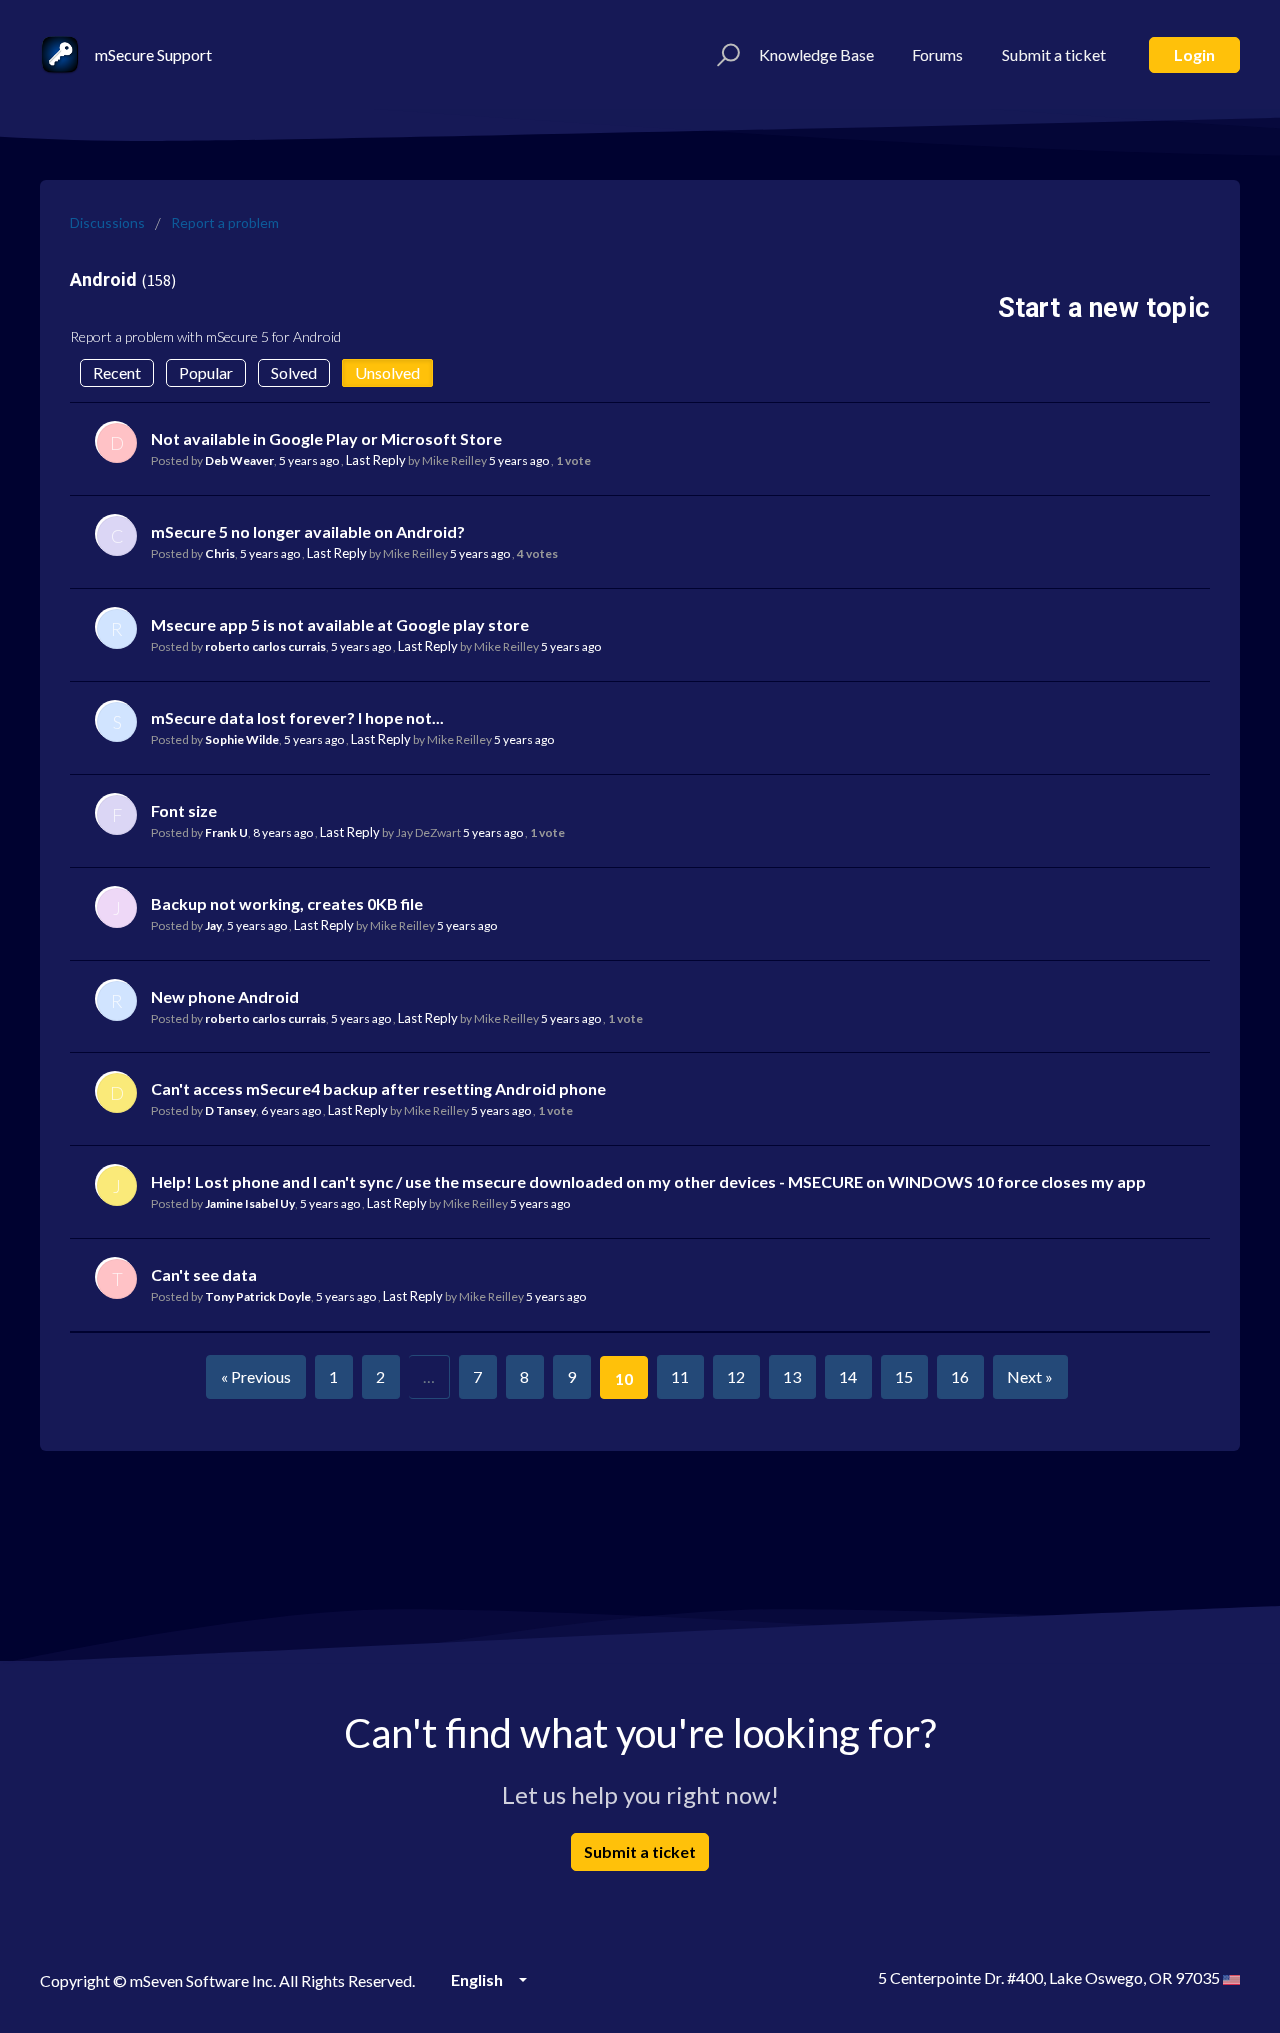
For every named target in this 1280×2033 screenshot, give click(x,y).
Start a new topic (1104, 308)
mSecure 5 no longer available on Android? (308, 531)
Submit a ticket (1054, 54)
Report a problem (225, 222)
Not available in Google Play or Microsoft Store (326, 438)
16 (960, 1376)
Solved (294, 372)
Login (1194, 54)
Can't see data (204, 1274)
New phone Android (225, 996)
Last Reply (376, 460)
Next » (1030, 1376)
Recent (117, 372)
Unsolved (387, 372)
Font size (184, 810)
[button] (725, 55)
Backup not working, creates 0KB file (287, 903)
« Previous (256, 1376)
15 (904, 1376)
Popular (206, 372)
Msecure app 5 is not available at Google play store (340, 624)
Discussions (107, 222)
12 (736, 1376)
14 (848, 1376)
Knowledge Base (816, 54)
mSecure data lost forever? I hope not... (297, 717)
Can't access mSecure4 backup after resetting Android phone (378, 1088)
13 (792, 1376)
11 (680, 1376)
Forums (937, 54)
